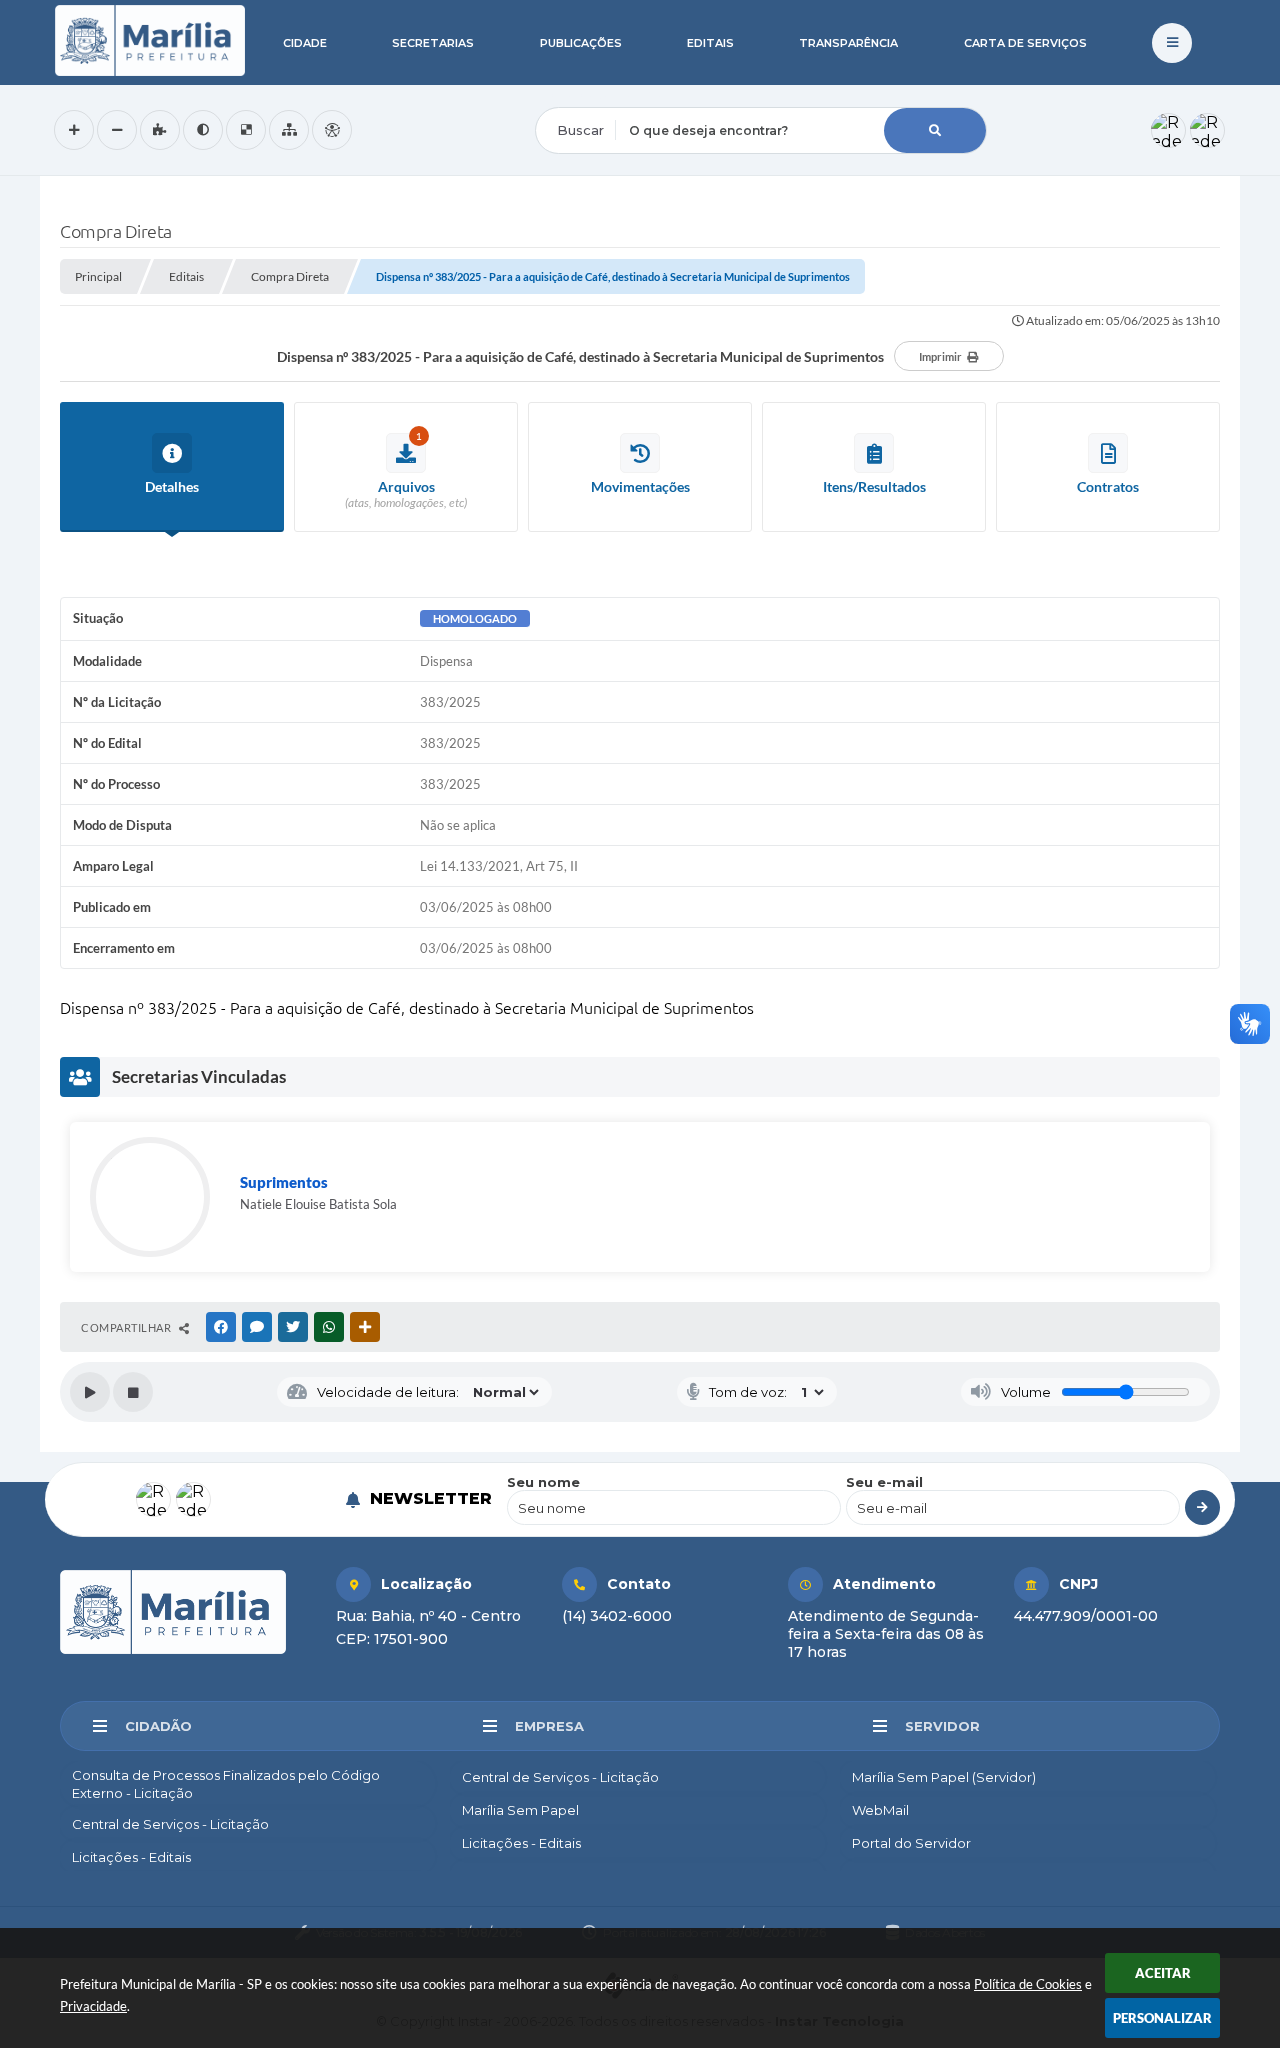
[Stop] (133, 1392)
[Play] (90, 1392)
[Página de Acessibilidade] (332, 130)
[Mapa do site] (289, 130)
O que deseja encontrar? (617, 94)
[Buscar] (935, 130)
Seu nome (543, 1482)
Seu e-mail (884, 1482)
